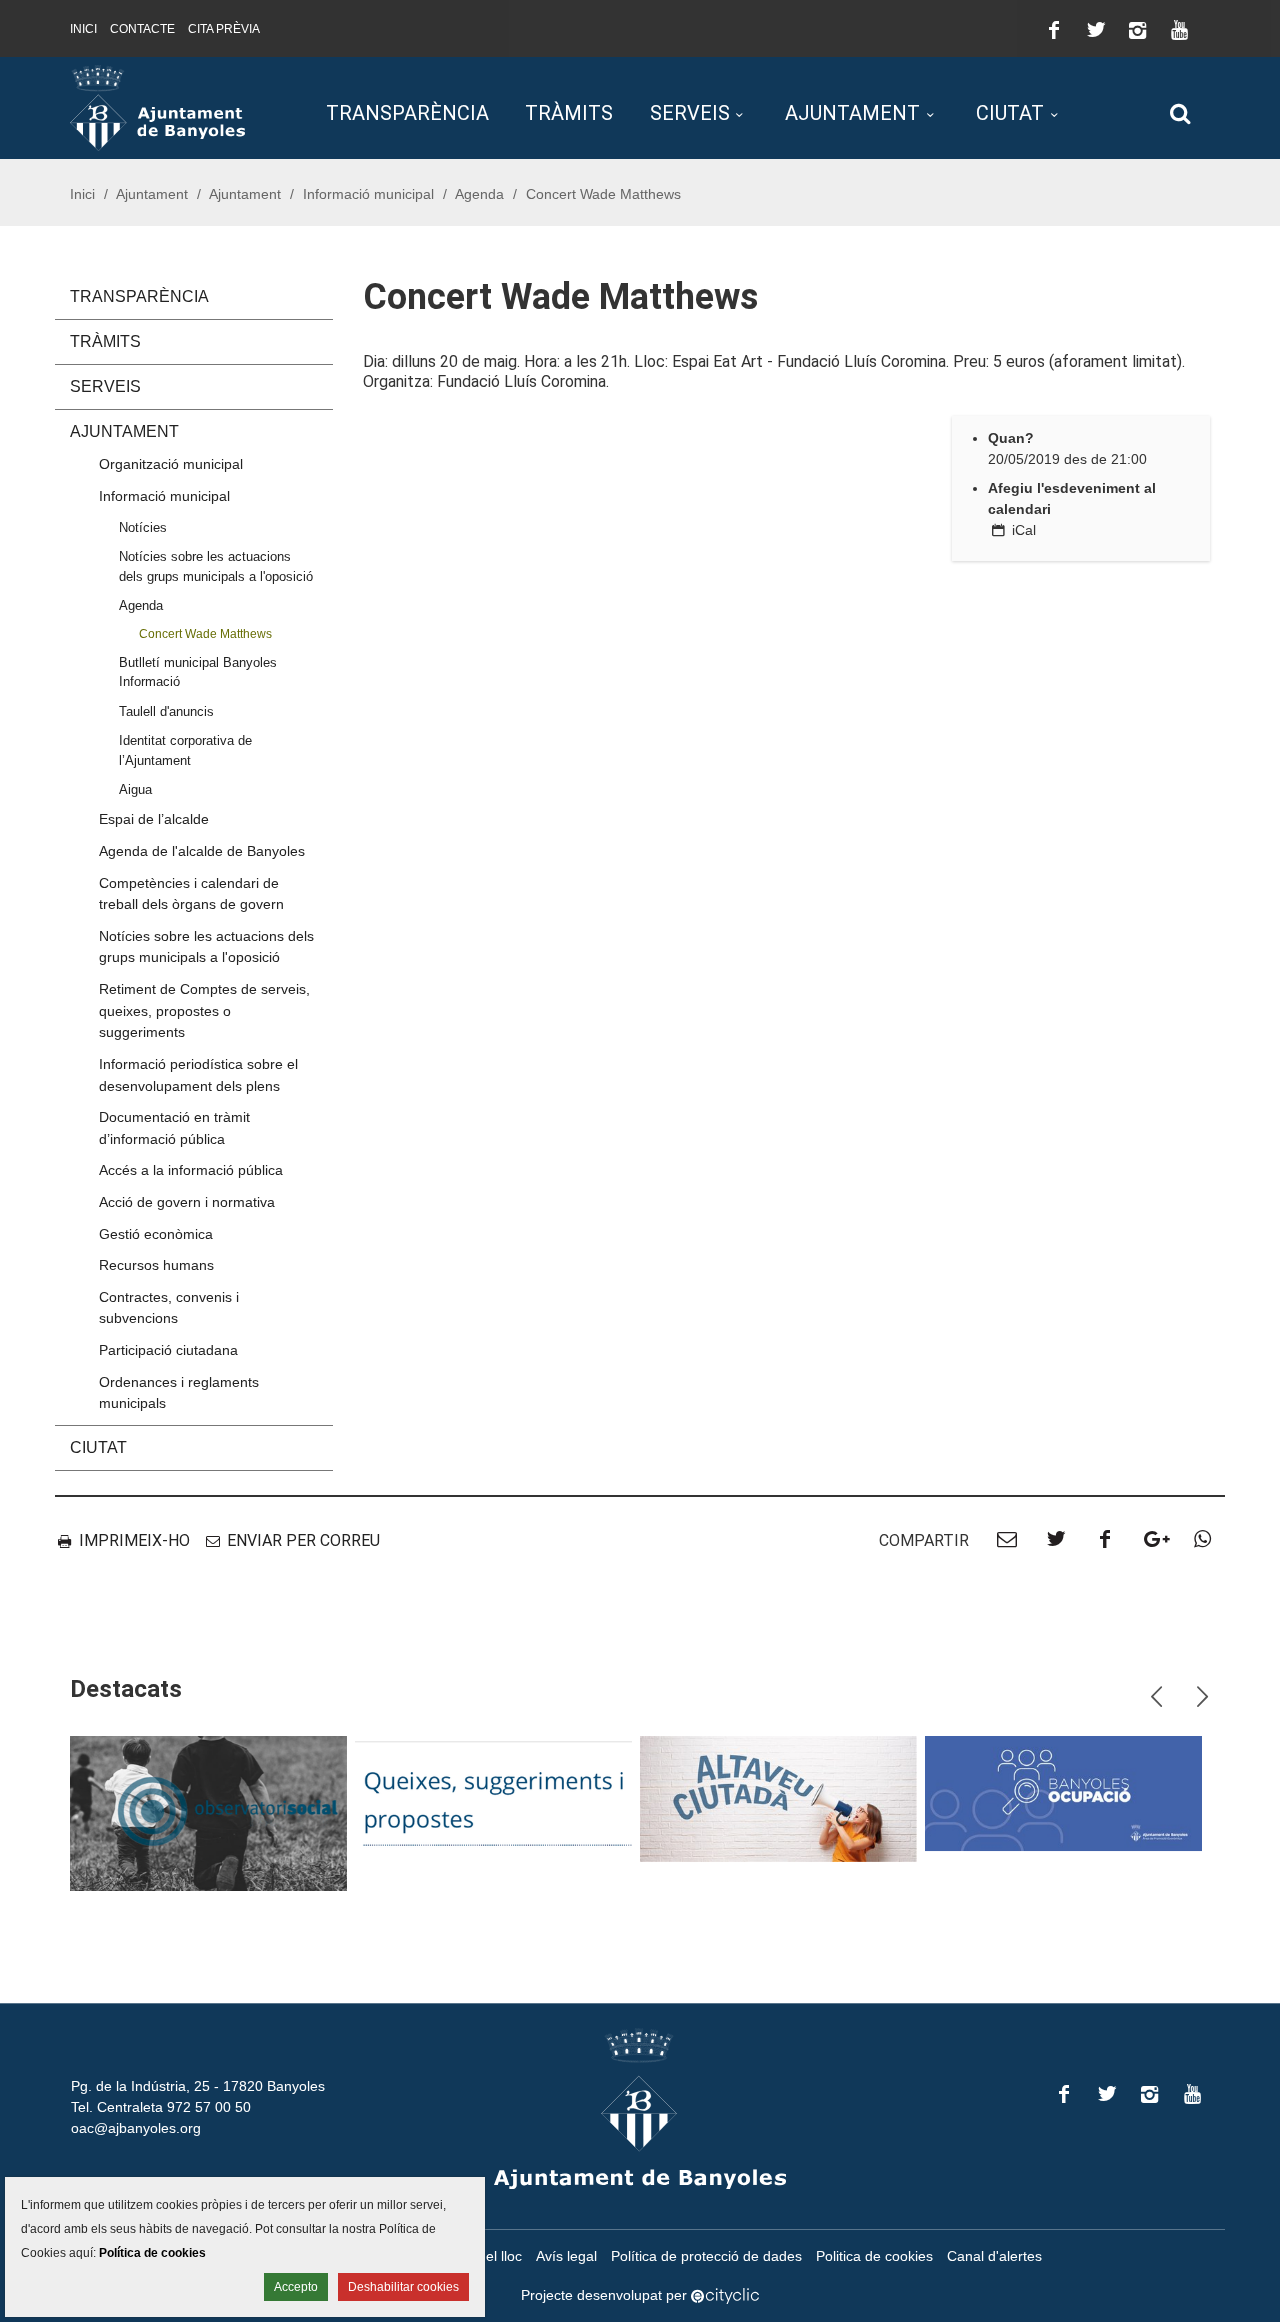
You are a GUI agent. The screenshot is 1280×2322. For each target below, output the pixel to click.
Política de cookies (152, 2253)
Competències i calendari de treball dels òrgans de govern (191, 894)
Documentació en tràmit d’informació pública (174, 1128)
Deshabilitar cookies (403, 2287)
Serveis (690, 113)
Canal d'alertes (994, 2256)
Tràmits (569, 113)
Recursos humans (156, 1265)
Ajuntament (852, 113)
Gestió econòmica (156, 1234)
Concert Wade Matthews (205, 633)
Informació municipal (368, 194)
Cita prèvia (224, 29)
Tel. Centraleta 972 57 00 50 (161, 2107)
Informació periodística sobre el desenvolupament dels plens (198, 1075)
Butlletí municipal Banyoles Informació (198, 672)
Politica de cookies (874, 2256)
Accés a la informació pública (191, 1170)
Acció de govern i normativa (187, 1202)
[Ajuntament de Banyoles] (157, 107)
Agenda (479, 194)
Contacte (142, 29)
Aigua (135, 789)
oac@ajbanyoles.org (136, 2128)
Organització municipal (171, 464)
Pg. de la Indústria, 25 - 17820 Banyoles (198, 2086)
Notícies (143, 527)
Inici (83, 29)
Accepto (296, 2287)
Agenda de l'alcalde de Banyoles (202, 851)
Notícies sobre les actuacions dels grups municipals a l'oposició (216, 566)
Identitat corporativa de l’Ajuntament (185, 750)
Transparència (407, 113)
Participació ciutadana (168, 1350)
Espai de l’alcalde (154, 819)
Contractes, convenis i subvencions (169, 1308)
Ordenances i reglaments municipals (179, 1393)
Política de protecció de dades (706, 2256)
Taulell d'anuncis (166, 711)
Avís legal (566, 2256)
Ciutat (1010, 113)
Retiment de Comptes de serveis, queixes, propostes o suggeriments (204, 1010)
